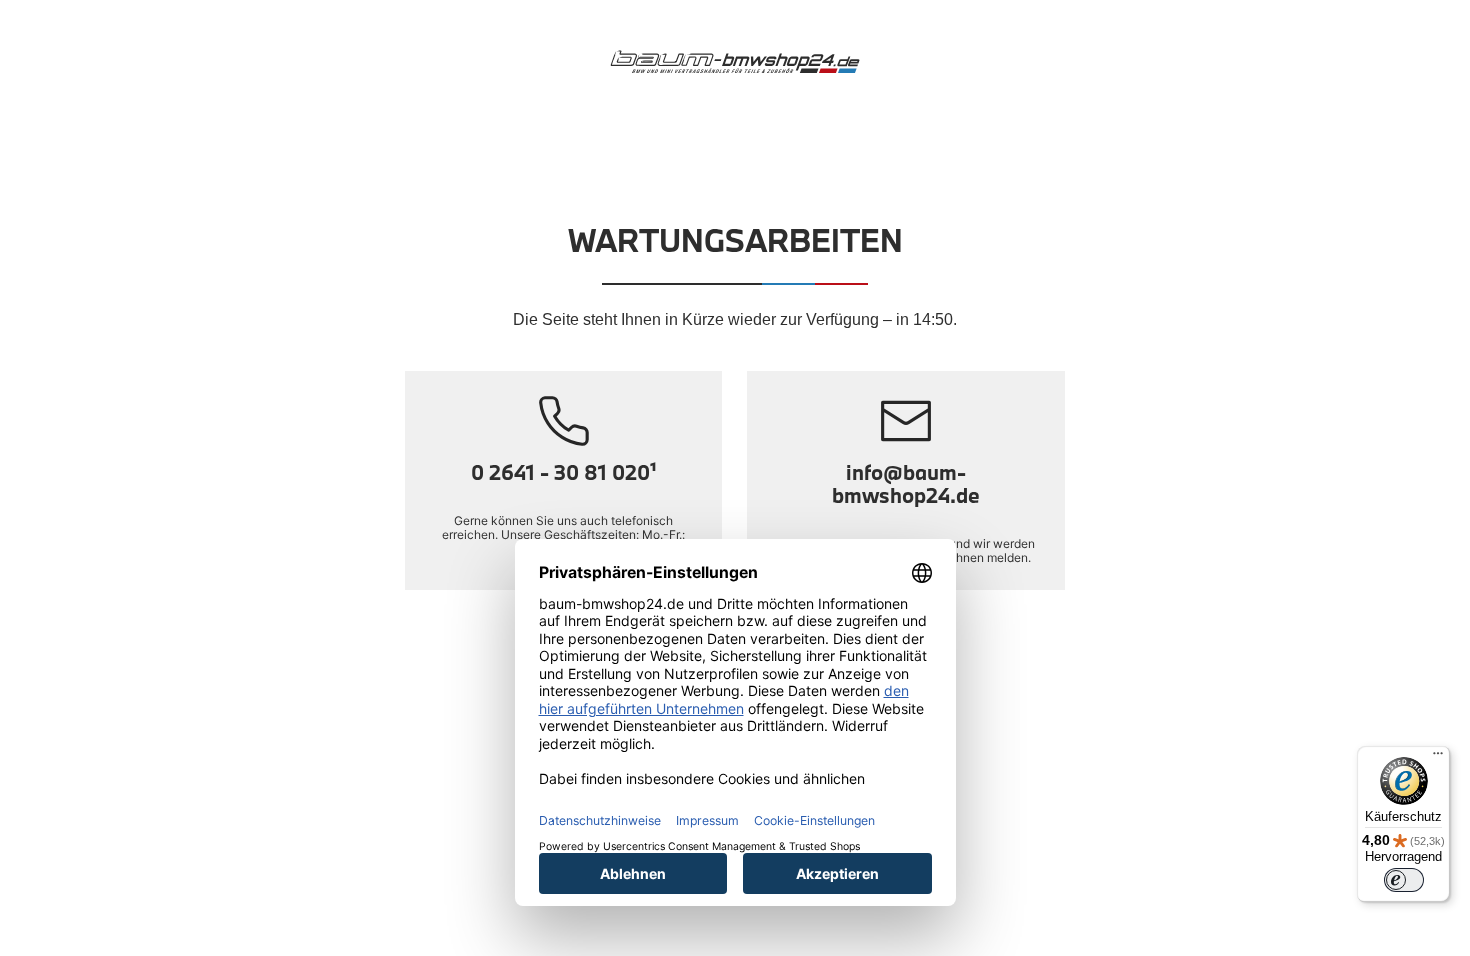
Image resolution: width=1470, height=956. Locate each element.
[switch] (1404, 880)
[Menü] (1438, 758)
